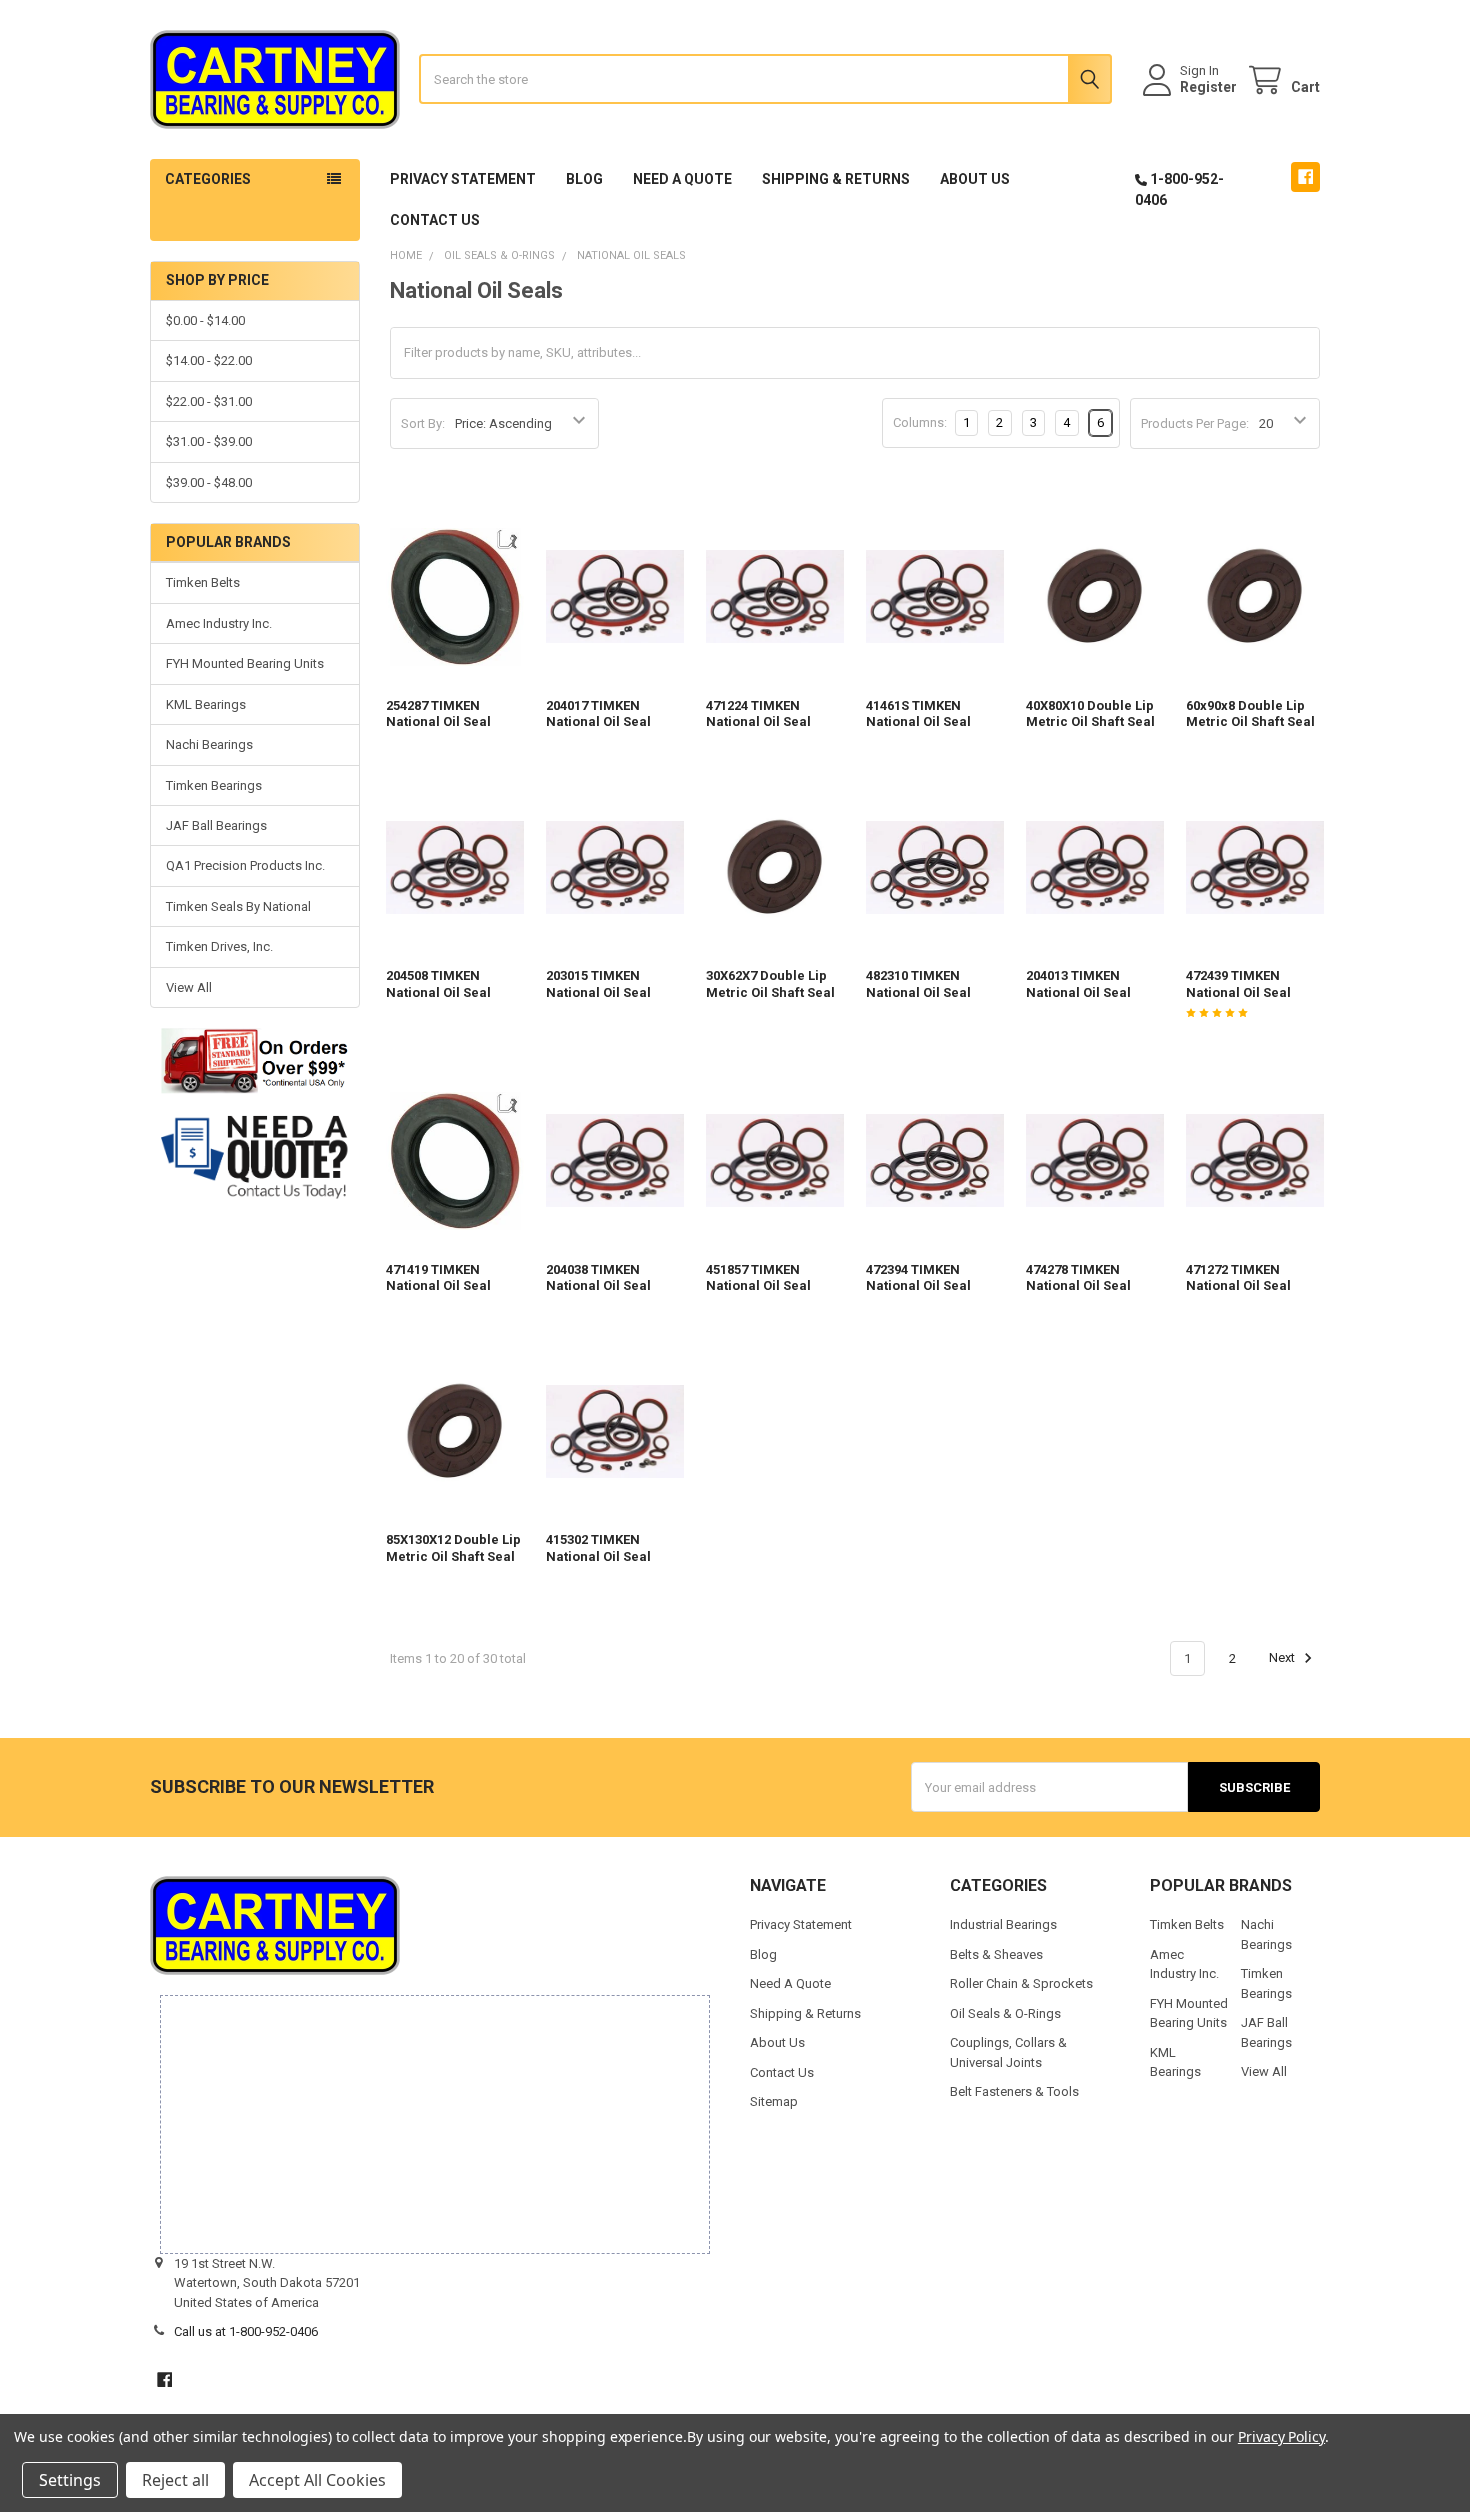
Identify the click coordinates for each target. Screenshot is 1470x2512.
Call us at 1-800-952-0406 (246, 2331)
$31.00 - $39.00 (209, 441)
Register (1208, 87)
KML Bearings (206, 704)
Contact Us (435, 220)
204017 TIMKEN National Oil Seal (598, 713)
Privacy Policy (1281, 2436)
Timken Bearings (214, 785)
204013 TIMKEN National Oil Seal (1078, 983)
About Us (975, 179)
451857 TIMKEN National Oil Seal (758, 1277)
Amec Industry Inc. (219, 623)
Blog (584, 179)
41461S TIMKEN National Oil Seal (918, 713)
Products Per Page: (1195, 423)
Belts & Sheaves (996, 1954)
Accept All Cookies (317, 2480)
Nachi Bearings (209, 744)
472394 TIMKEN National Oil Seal (918, 1277)
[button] (254, 1157)
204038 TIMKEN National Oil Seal (598, 1277)
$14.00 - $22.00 (209, 360)
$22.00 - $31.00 (209, 401)
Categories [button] (208, 179)
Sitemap (774, 2101)
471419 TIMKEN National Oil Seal (438, 1277)
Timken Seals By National (238, 906)
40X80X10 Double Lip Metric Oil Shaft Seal (1090, 713)
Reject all (175, 2480)
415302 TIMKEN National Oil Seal (598, 1547)
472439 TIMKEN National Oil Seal (1238, 983)
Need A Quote (682, 179)
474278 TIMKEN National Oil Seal (1078, 1277)
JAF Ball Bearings (216, 825)
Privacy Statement (463, 179)
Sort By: (423, 423)
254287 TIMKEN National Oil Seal (438, 713)
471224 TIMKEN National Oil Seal (758, 713)
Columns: (920, 422)
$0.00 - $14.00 (205, 320)
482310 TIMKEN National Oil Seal (918, 983)
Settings (70, 2480)
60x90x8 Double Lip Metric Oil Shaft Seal (1250, 713)
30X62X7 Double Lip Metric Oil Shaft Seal (770, 983)
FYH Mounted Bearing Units (245, 663)
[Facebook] (1305, 176)
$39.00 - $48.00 (209, 482)
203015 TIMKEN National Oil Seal (598, 983)
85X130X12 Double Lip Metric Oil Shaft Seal (453, 1547)
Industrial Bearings (1003, 1924)
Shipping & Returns (836, 179)
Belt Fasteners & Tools (1014, 2091)
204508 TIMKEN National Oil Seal (438, 983)
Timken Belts (203, 582)
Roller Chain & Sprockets (1021, 1983)
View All (189, 987)
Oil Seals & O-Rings (1005, 2013)
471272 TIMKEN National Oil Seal (1238, 1277)
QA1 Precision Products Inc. (245, 865)
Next (1283, 1658)
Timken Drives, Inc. (219, 946)
